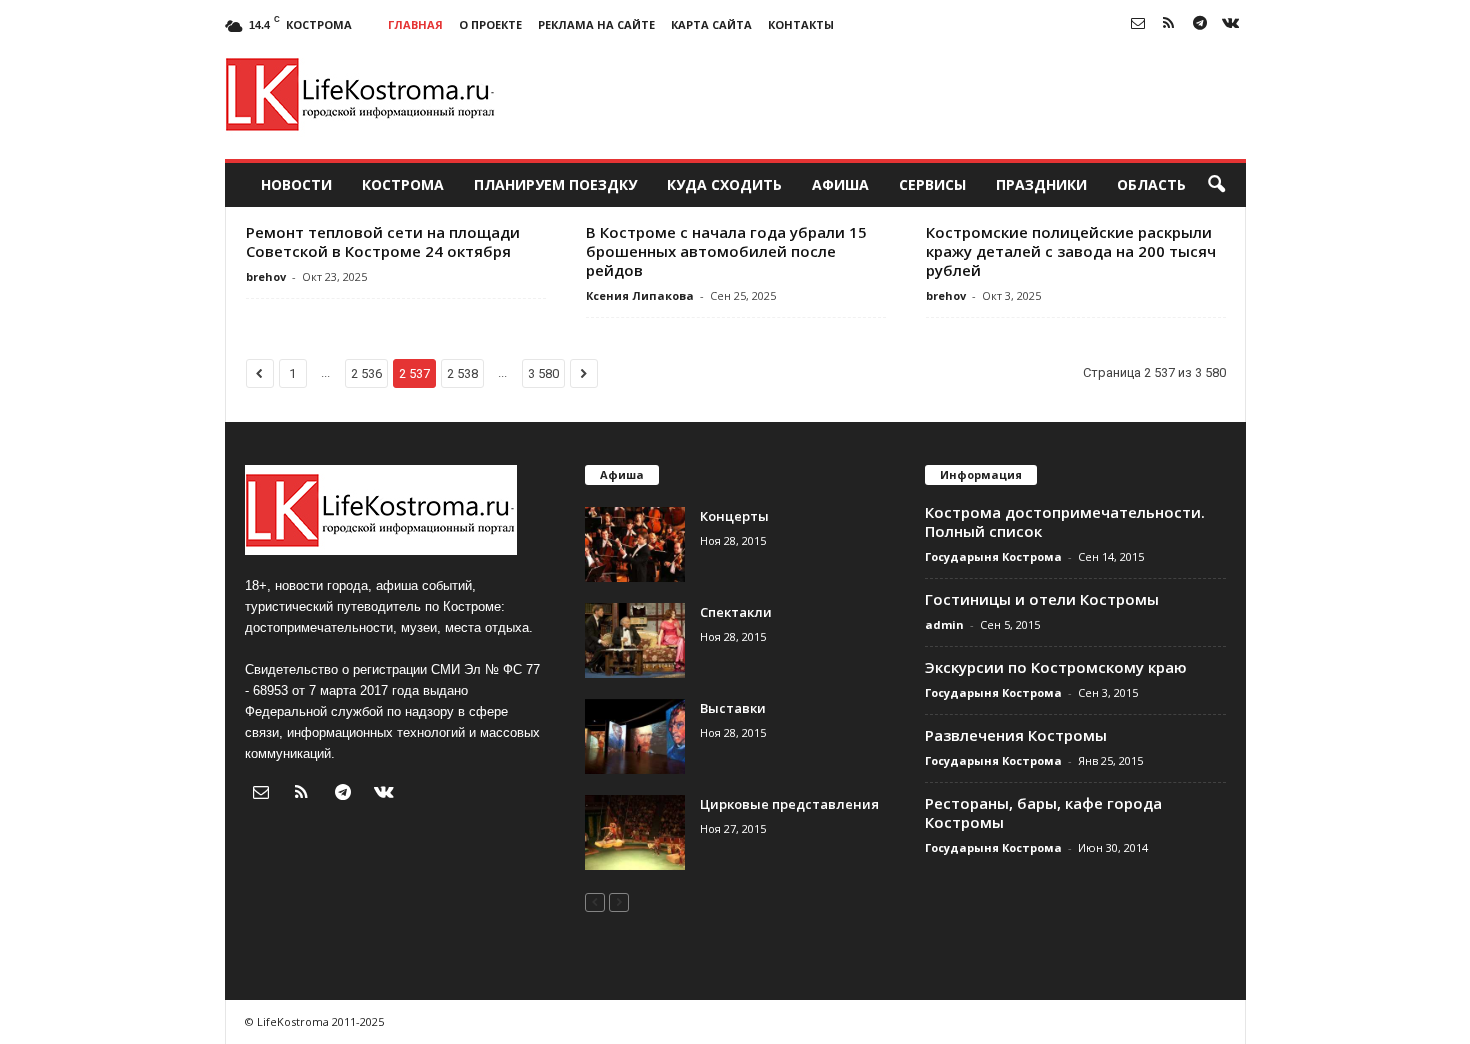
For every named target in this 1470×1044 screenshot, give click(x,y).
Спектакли (736, 612)
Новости (296, 184)
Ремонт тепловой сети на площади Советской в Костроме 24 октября (383, 241)
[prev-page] (595, 901)
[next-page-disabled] (619, 901)
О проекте (490, 24)
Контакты (801, 24)
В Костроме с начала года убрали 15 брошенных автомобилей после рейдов (726, 251)
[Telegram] (1200, 24)
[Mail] (1138, 24)
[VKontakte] (1231, 24)
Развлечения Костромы (1016, 735)
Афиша (840, 184)
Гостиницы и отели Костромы (1042, 599)
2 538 (462, 373)
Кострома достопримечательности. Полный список (1065, 521)
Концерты (734, 516)
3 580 (543, 373)
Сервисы (932, 184)
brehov (266, 276)
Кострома (403, 184)
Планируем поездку (555, 184)
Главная (415, 24)
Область (1151, 184)
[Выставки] (635, 736)
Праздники (1041, 184)
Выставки (733, 708)
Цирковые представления (789, 804)
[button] (1216, 185)
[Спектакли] (635, 640)
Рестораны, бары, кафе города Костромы (1043, 812)
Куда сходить (724, 184)
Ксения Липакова (640, 295)
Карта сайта (711, 24)
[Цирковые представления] (635, 832)
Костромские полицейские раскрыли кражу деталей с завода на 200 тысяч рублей (1071, 251)
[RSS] (1169, 24)
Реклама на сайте (596, 24)
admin (944, 624)
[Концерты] (635, 544)
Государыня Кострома (993, 556)
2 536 (366, 373)
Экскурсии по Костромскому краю (1056, 667)
